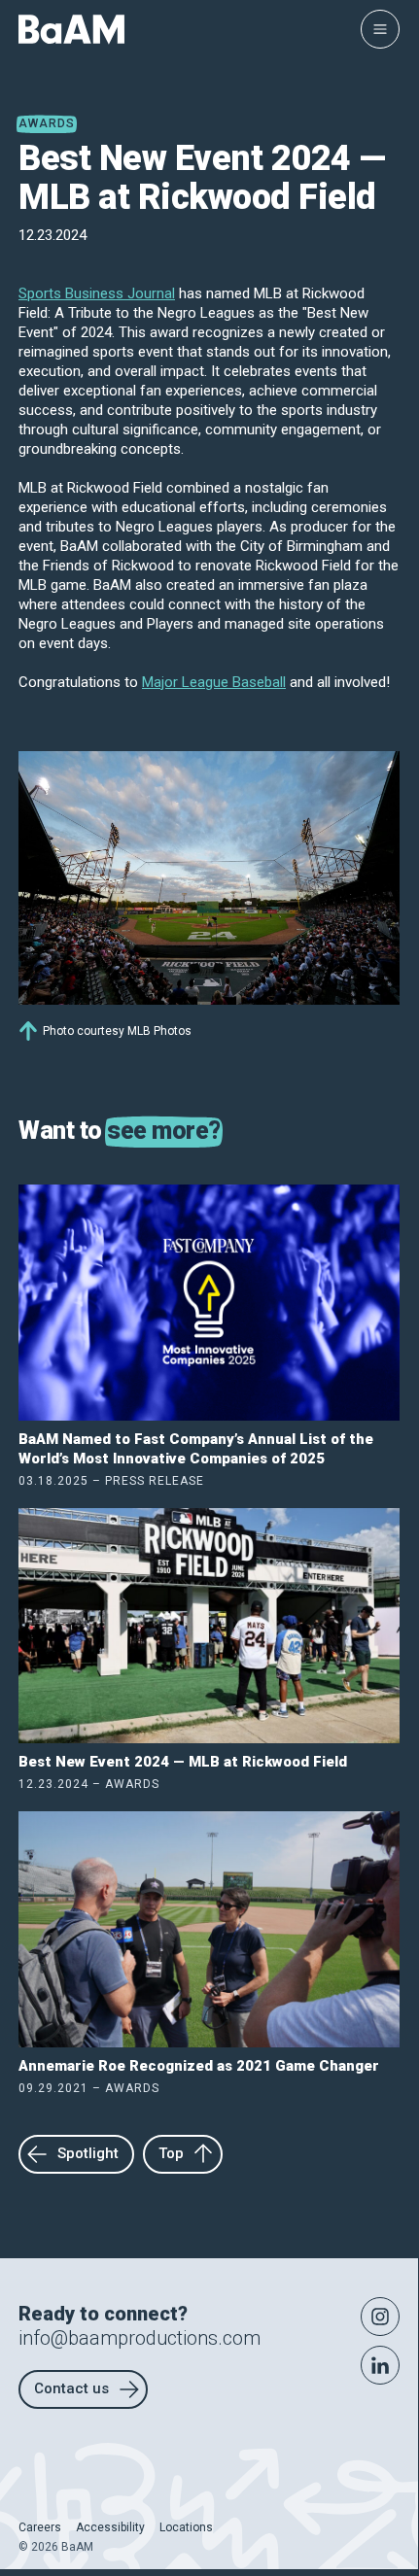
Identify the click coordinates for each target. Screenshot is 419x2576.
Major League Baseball (214, 682)
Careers (40, 2527)
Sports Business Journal (97, 293)
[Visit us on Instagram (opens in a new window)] (380, 2317)
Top (171, 2153)
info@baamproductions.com (140, 2338)
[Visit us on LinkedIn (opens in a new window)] (380, 2365)
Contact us (71, 2388)
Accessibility (110, 2527)
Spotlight (88, 2153)
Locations (186, 2527)
